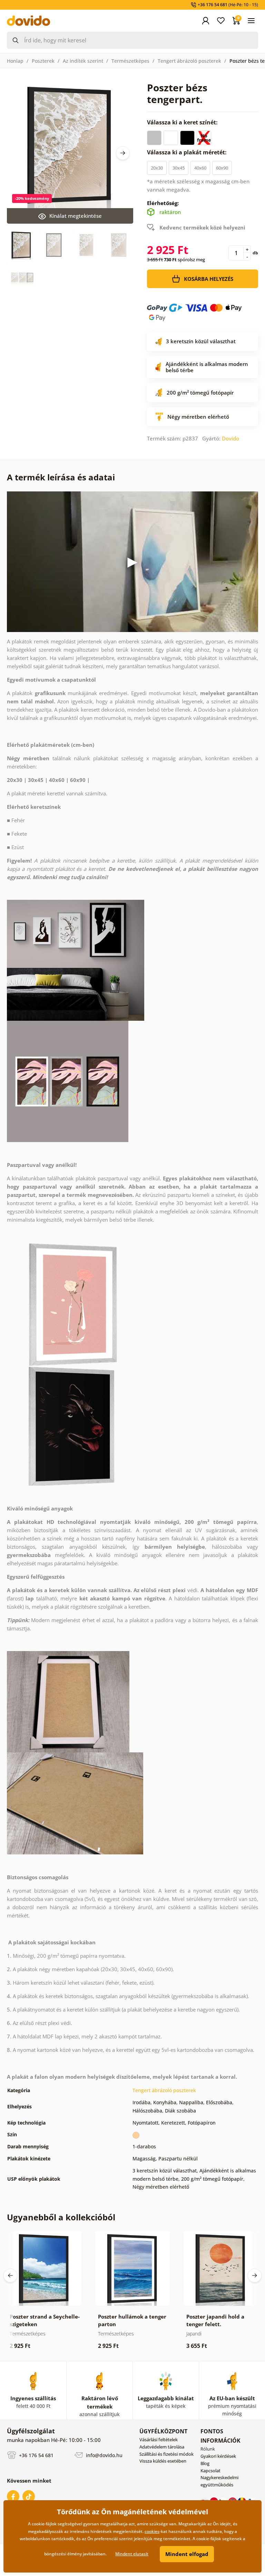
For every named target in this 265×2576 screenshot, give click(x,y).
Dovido (230, 438)
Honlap (15, 61)
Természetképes (130, 61)
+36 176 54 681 (36, 2455)
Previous (10, 2275)
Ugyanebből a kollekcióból (61, 2217)
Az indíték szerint (83, 61)
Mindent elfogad (187, 2554)
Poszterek (43, 61)
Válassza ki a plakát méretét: (188, 152)
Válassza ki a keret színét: (183, 122)
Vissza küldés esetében (163, 2461)
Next (123, 153)
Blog (205, 2463)
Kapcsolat (210, 2471)
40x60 (200, 168)
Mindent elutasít (132, 2554)
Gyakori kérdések (218, 2456)
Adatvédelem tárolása (162, 2447)
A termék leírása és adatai (61, 477)
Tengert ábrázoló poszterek (189, 61)
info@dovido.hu (104, 2455)
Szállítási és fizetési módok (166, 2454)
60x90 (222, 168)
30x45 (179, 168)
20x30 (157, 168)
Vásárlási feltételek (159, 2440)
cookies (152, 2531)
